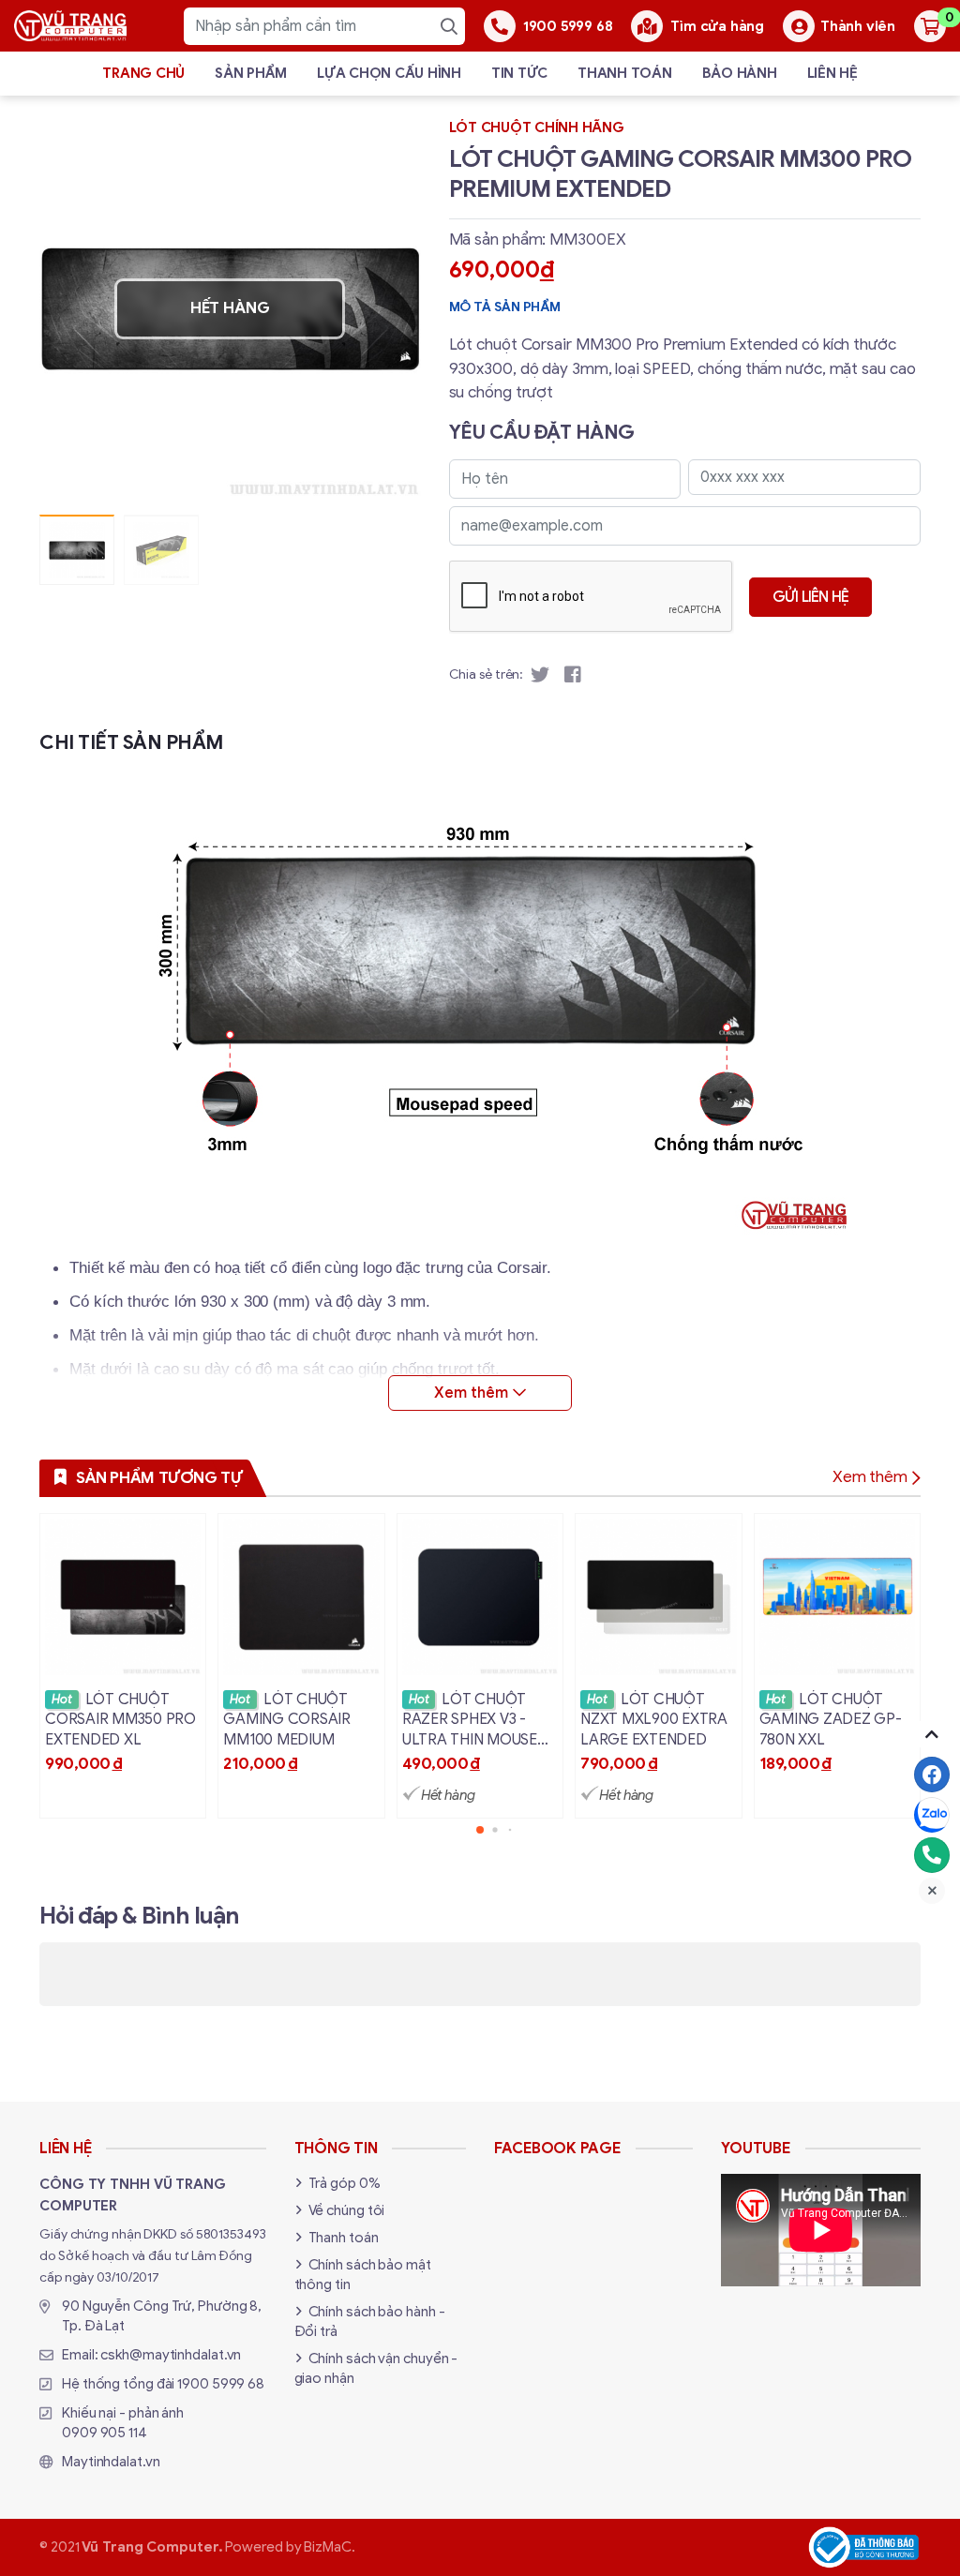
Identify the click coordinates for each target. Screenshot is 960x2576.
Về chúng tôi (347, 2210)
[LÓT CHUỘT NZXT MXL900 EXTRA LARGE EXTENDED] (658, 1666)
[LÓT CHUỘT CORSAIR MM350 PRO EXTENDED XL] (123, 1666)
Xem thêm (870, 1477)
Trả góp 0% (345, 2183)
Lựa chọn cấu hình (389, 73)
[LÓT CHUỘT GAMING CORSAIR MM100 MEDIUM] (301, 1666)
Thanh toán (625, 73)
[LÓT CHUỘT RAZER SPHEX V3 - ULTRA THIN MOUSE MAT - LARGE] (480, 1666)
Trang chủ (143, 73)
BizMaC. (329, 2547)
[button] (393, 309)
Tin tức (519, 73)
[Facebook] (932, 1775)
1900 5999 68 (221, 2384)
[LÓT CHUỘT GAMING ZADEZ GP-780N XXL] (837, 1666)
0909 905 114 (105, 2433)
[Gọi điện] (932, 1855)
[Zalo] (932, 1815)
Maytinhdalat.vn (111, 2462)
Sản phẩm (251, 73)
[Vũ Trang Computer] (70, 25)
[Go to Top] (932, 1734)
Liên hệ (832, 73)
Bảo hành (740, 73)
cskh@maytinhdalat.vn (171, 2355)
